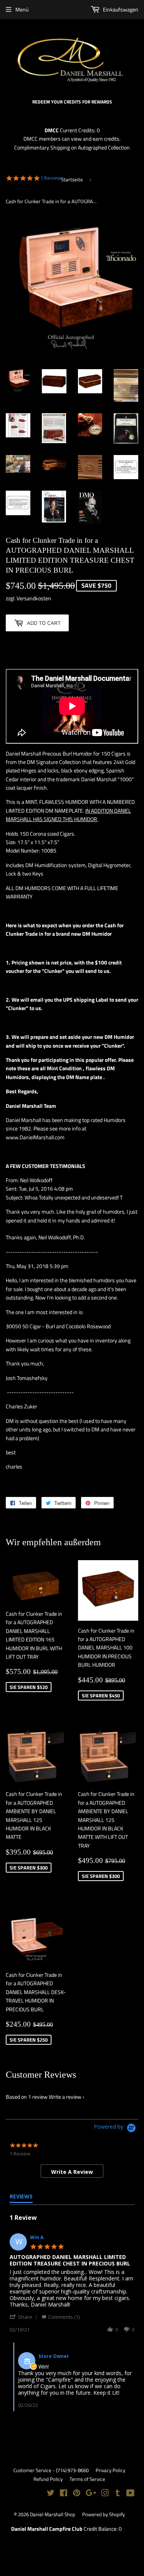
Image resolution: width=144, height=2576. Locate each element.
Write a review (65, 2097)
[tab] (72, 2171)
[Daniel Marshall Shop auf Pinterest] (77, 2494)
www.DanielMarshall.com (35, 1137)
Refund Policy (48, 2479)
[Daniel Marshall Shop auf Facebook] (64, 2494)
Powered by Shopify (103, 2514)
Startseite (72, 179)
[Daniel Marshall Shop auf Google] (91, 2494)
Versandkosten (34, 598)
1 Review (51, 178)
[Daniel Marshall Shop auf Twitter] (51, 2494)
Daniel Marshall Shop (53, 2514)
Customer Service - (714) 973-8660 (51, 2470)
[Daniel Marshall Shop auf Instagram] (105, 2494)
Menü (22, 9)
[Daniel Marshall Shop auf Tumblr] (118, 2494)
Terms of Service (87, 2479)
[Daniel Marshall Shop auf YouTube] (130, 2494)
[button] (25, 2317)
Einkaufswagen (120, 9)
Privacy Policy (110, 2470)
